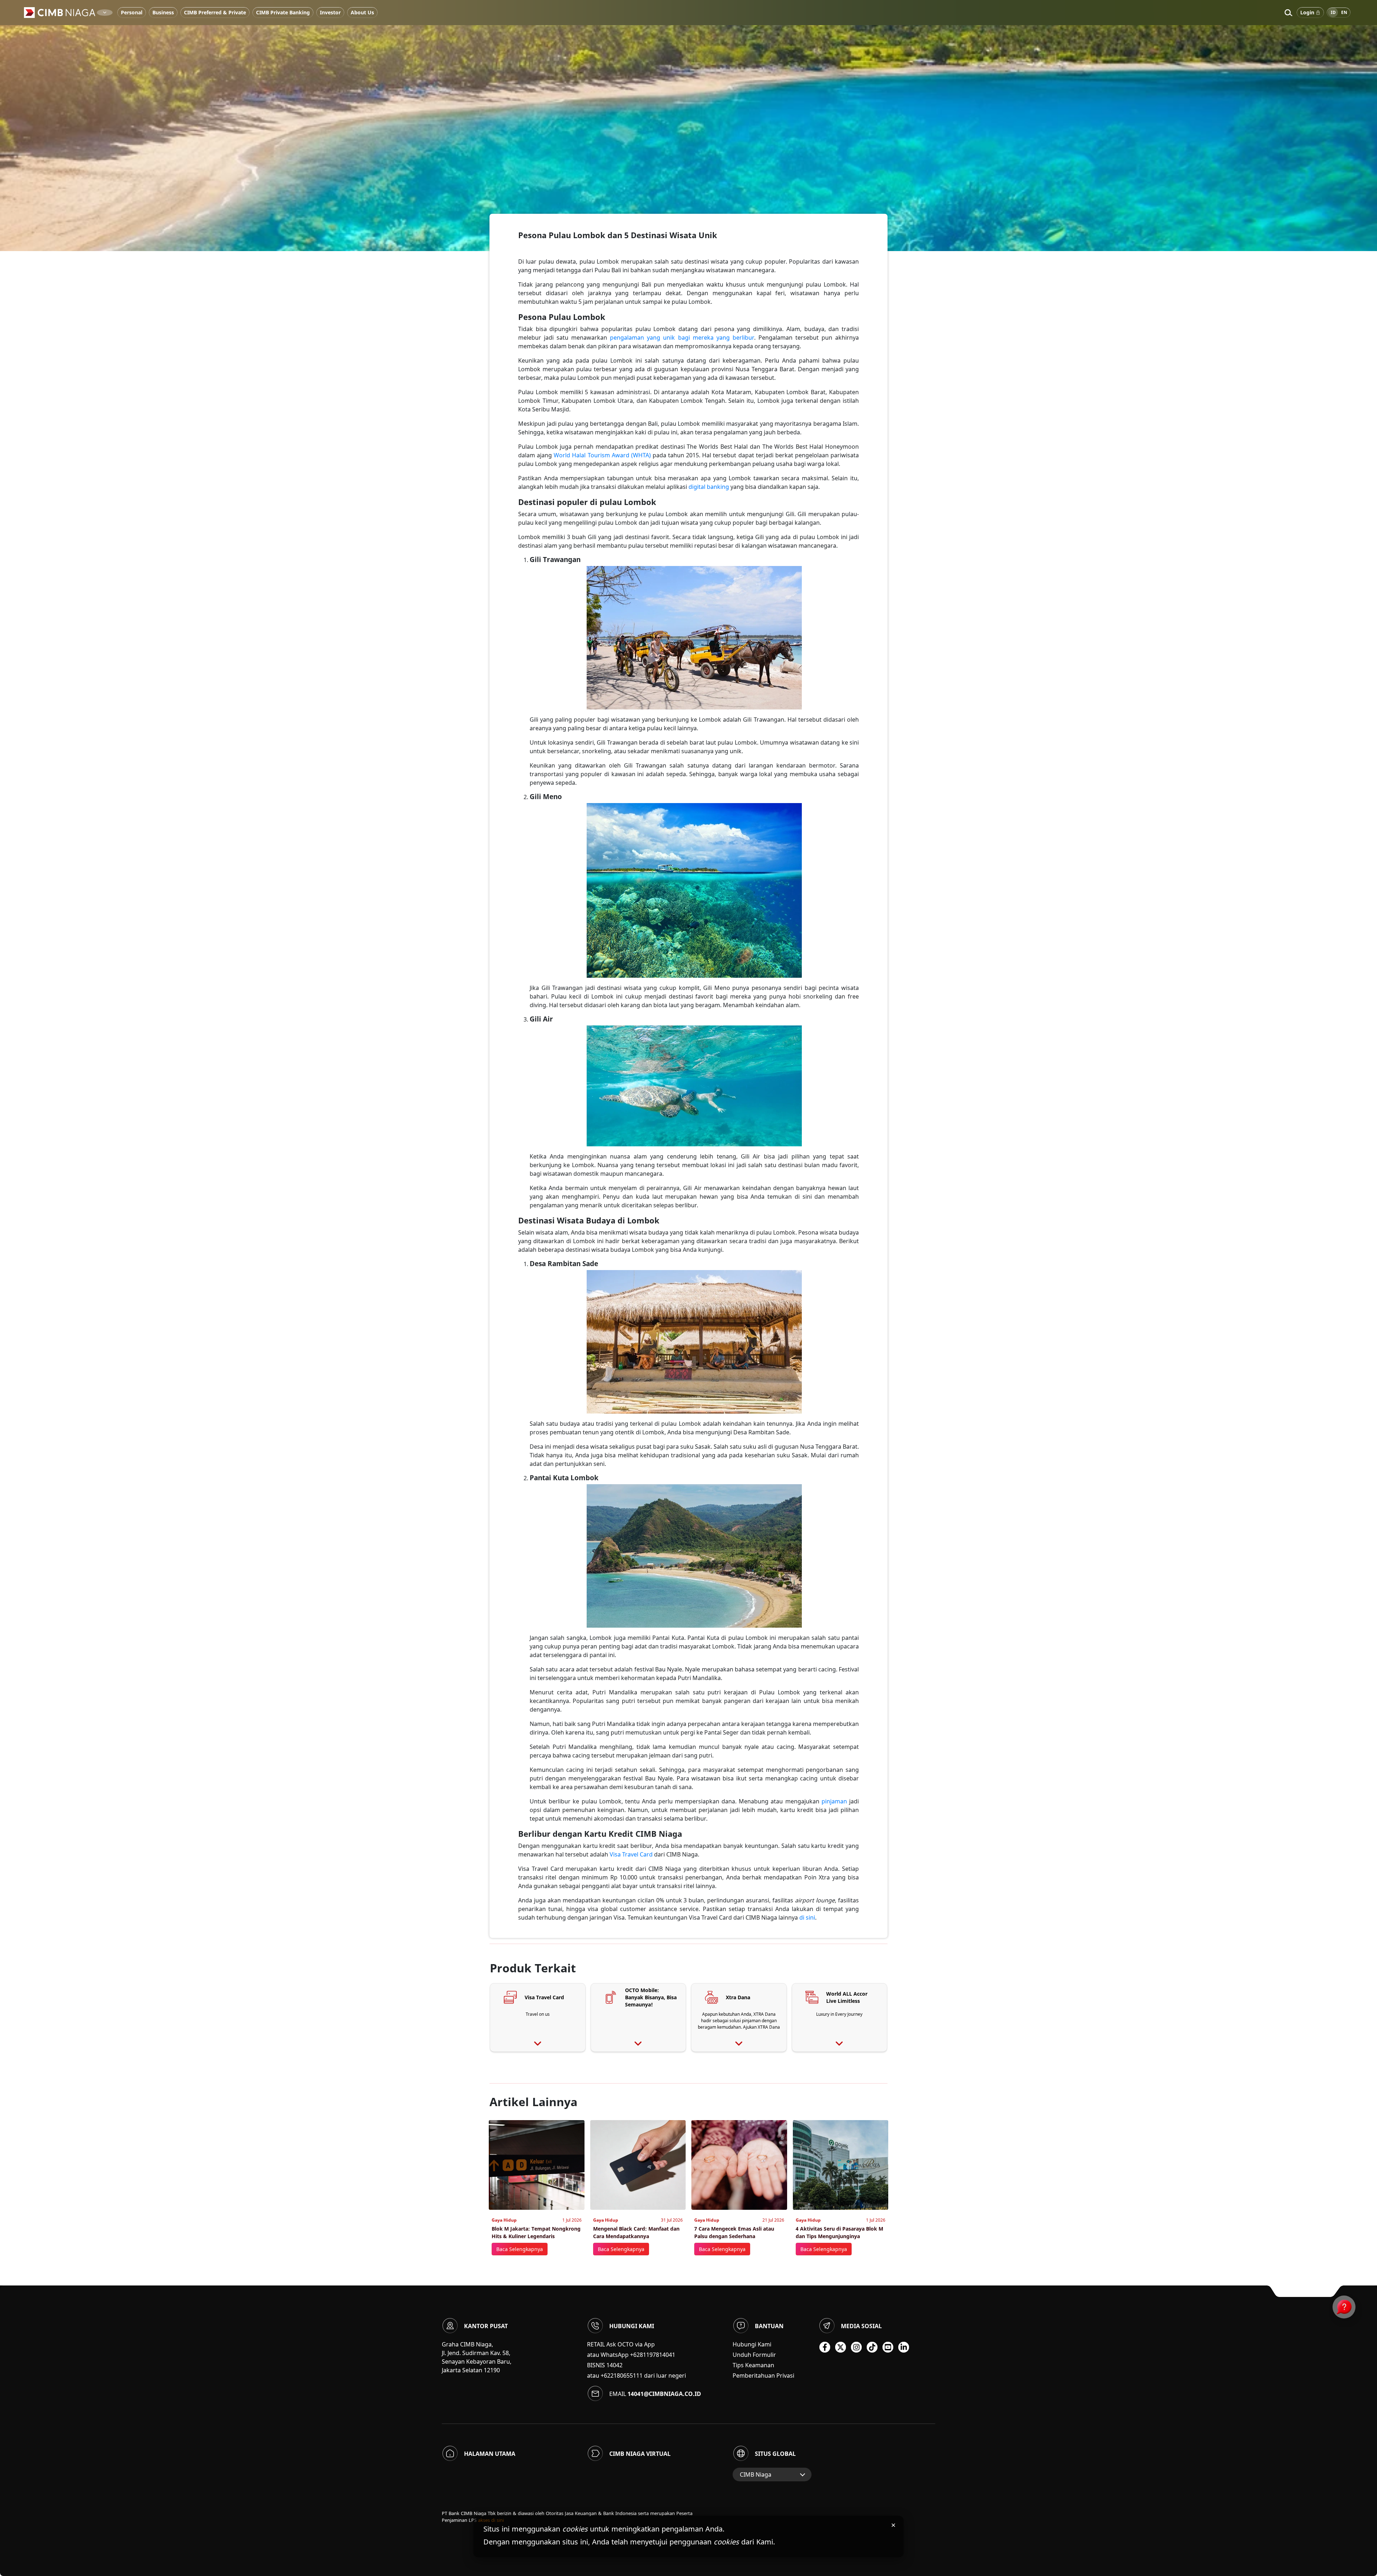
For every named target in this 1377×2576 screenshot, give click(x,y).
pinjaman (834, 1801)
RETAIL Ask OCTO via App (621, 2344)
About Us (362, 12)
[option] (688, 126)
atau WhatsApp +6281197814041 (631, 2355)
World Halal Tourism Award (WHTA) (602, 455)
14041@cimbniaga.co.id (664, 2394)
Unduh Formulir (754, 2355)
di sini (807, 1917)
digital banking (709, 487)
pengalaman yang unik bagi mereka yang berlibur (682, 338)
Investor (330, 12)
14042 (614, 2365)
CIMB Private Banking (283, 12)
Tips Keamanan (753, 2365)
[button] (1288, 13)
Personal (132, 12)
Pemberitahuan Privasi (763, 2376)
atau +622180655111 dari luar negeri (637, 2376)
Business (163, 12)
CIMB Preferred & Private (215, 12)
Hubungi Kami (752, 2344)
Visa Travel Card (631, 1854)
